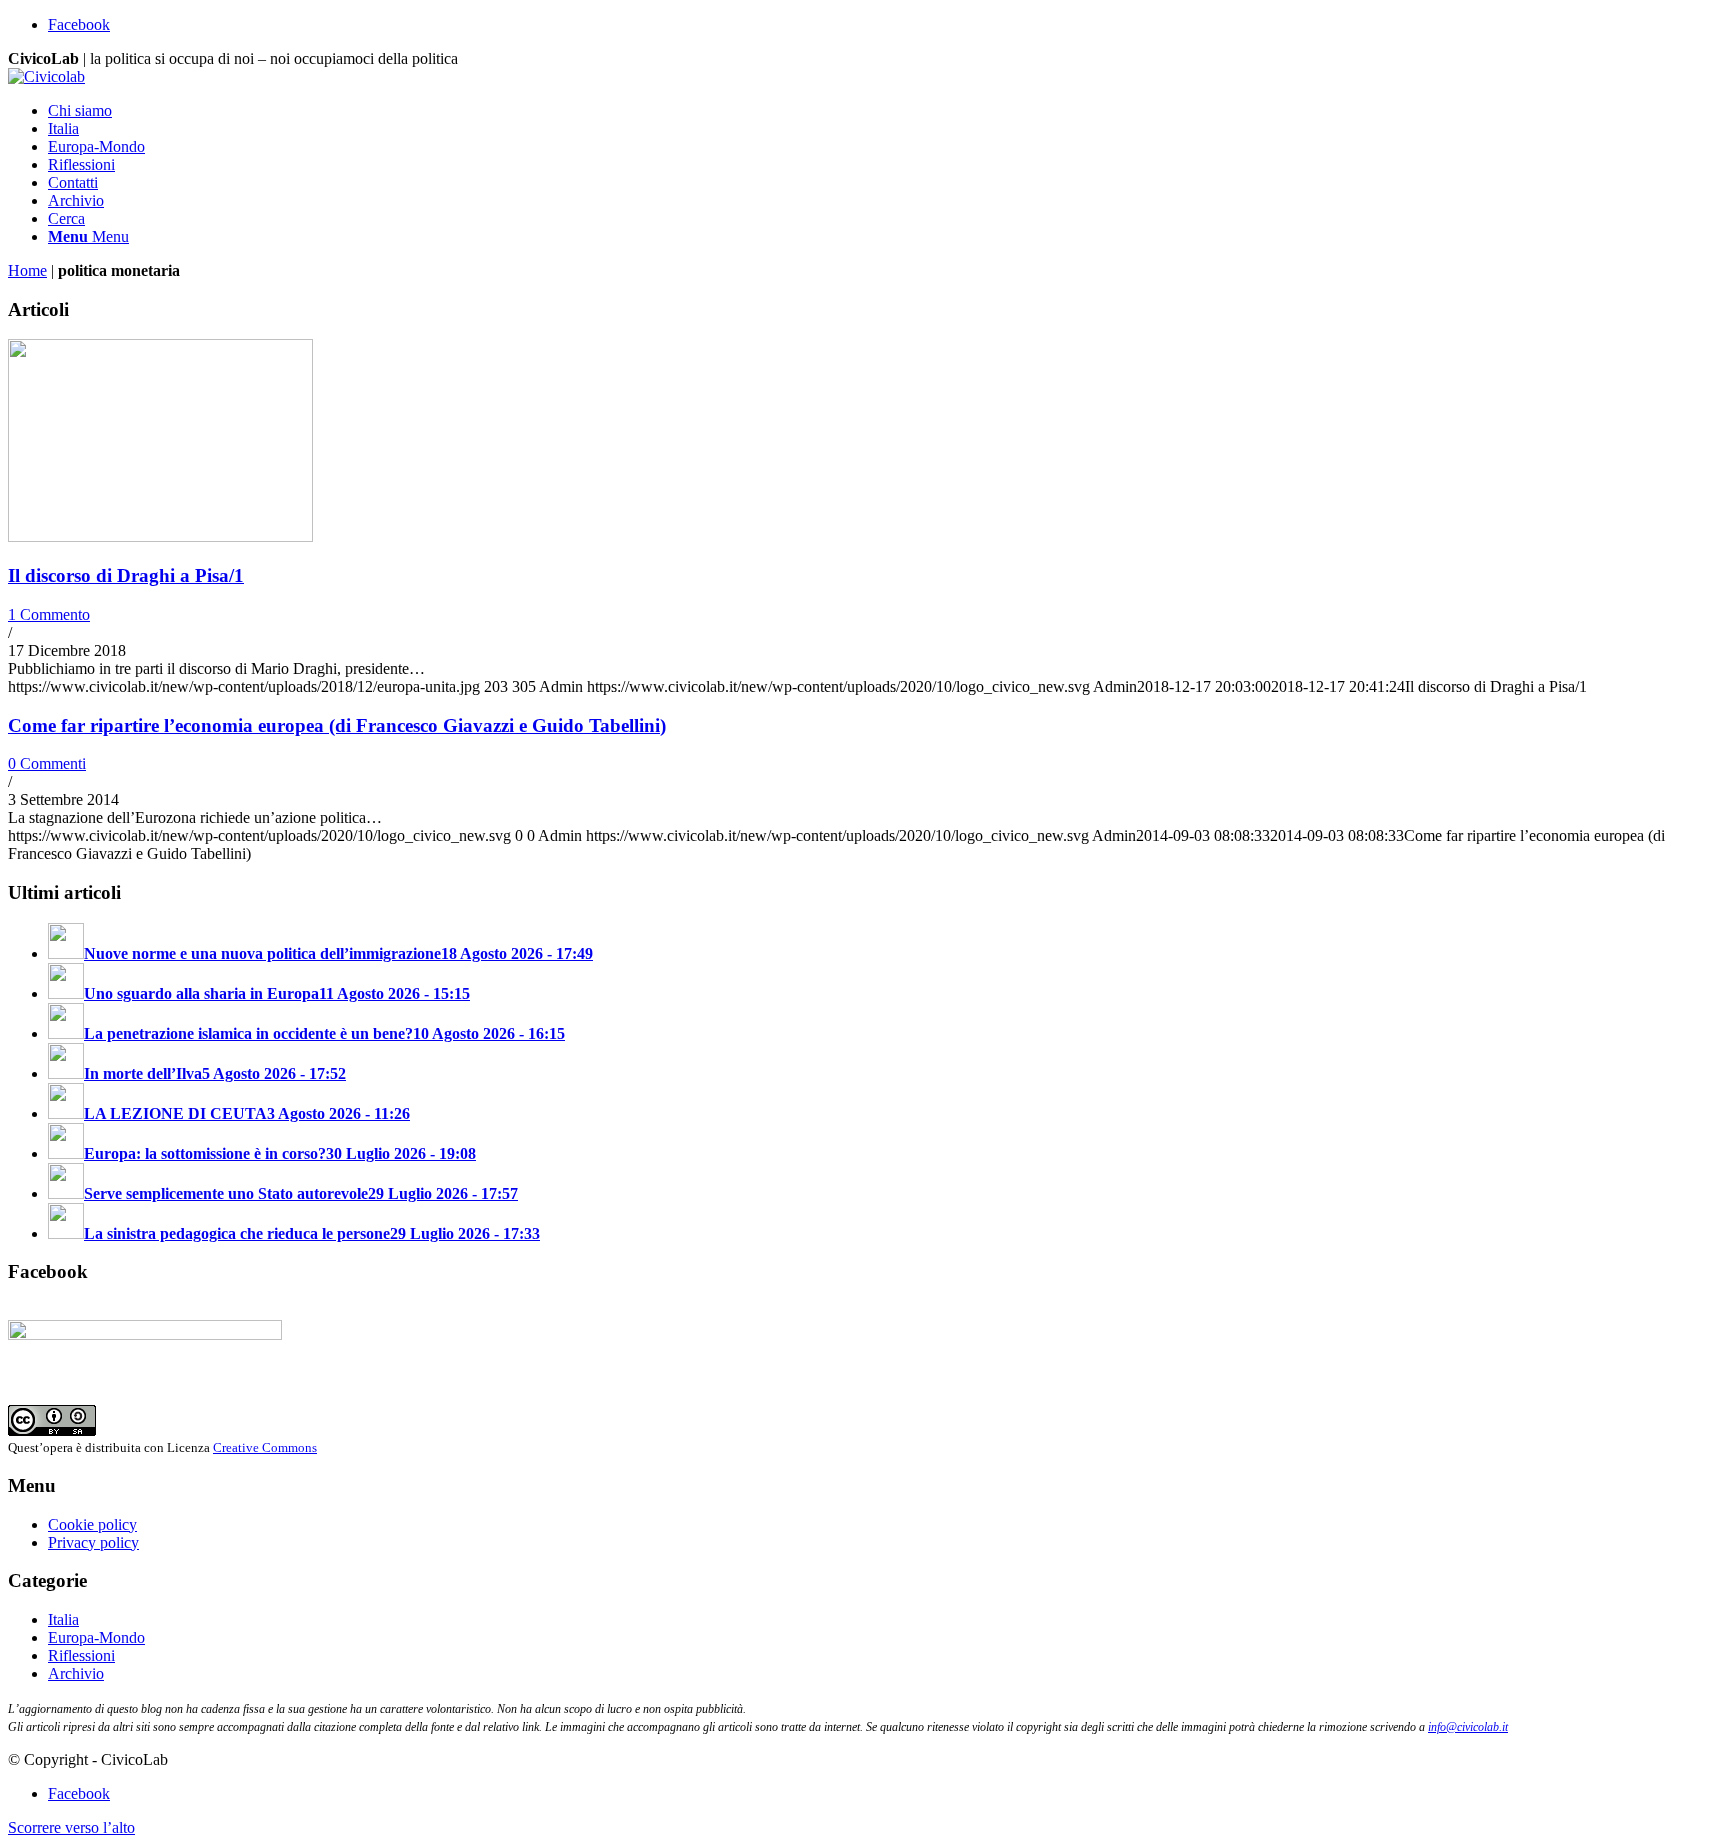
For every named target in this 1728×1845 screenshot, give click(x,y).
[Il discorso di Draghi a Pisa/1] (160, 536)
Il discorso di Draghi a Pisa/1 (126, 575)
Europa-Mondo (96, 1637)
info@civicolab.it (1468, 1727)
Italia (63, 1619)
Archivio (76, 1673)
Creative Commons (265, 1447)
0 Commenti (47, 763)
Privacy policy (93, 1542)
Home (27, 270)
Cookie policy (92, 1524)
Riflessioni (81, 1655)
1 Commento (49, 614)
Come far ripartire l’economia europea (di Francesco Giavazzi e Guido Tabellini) (337, 725)
